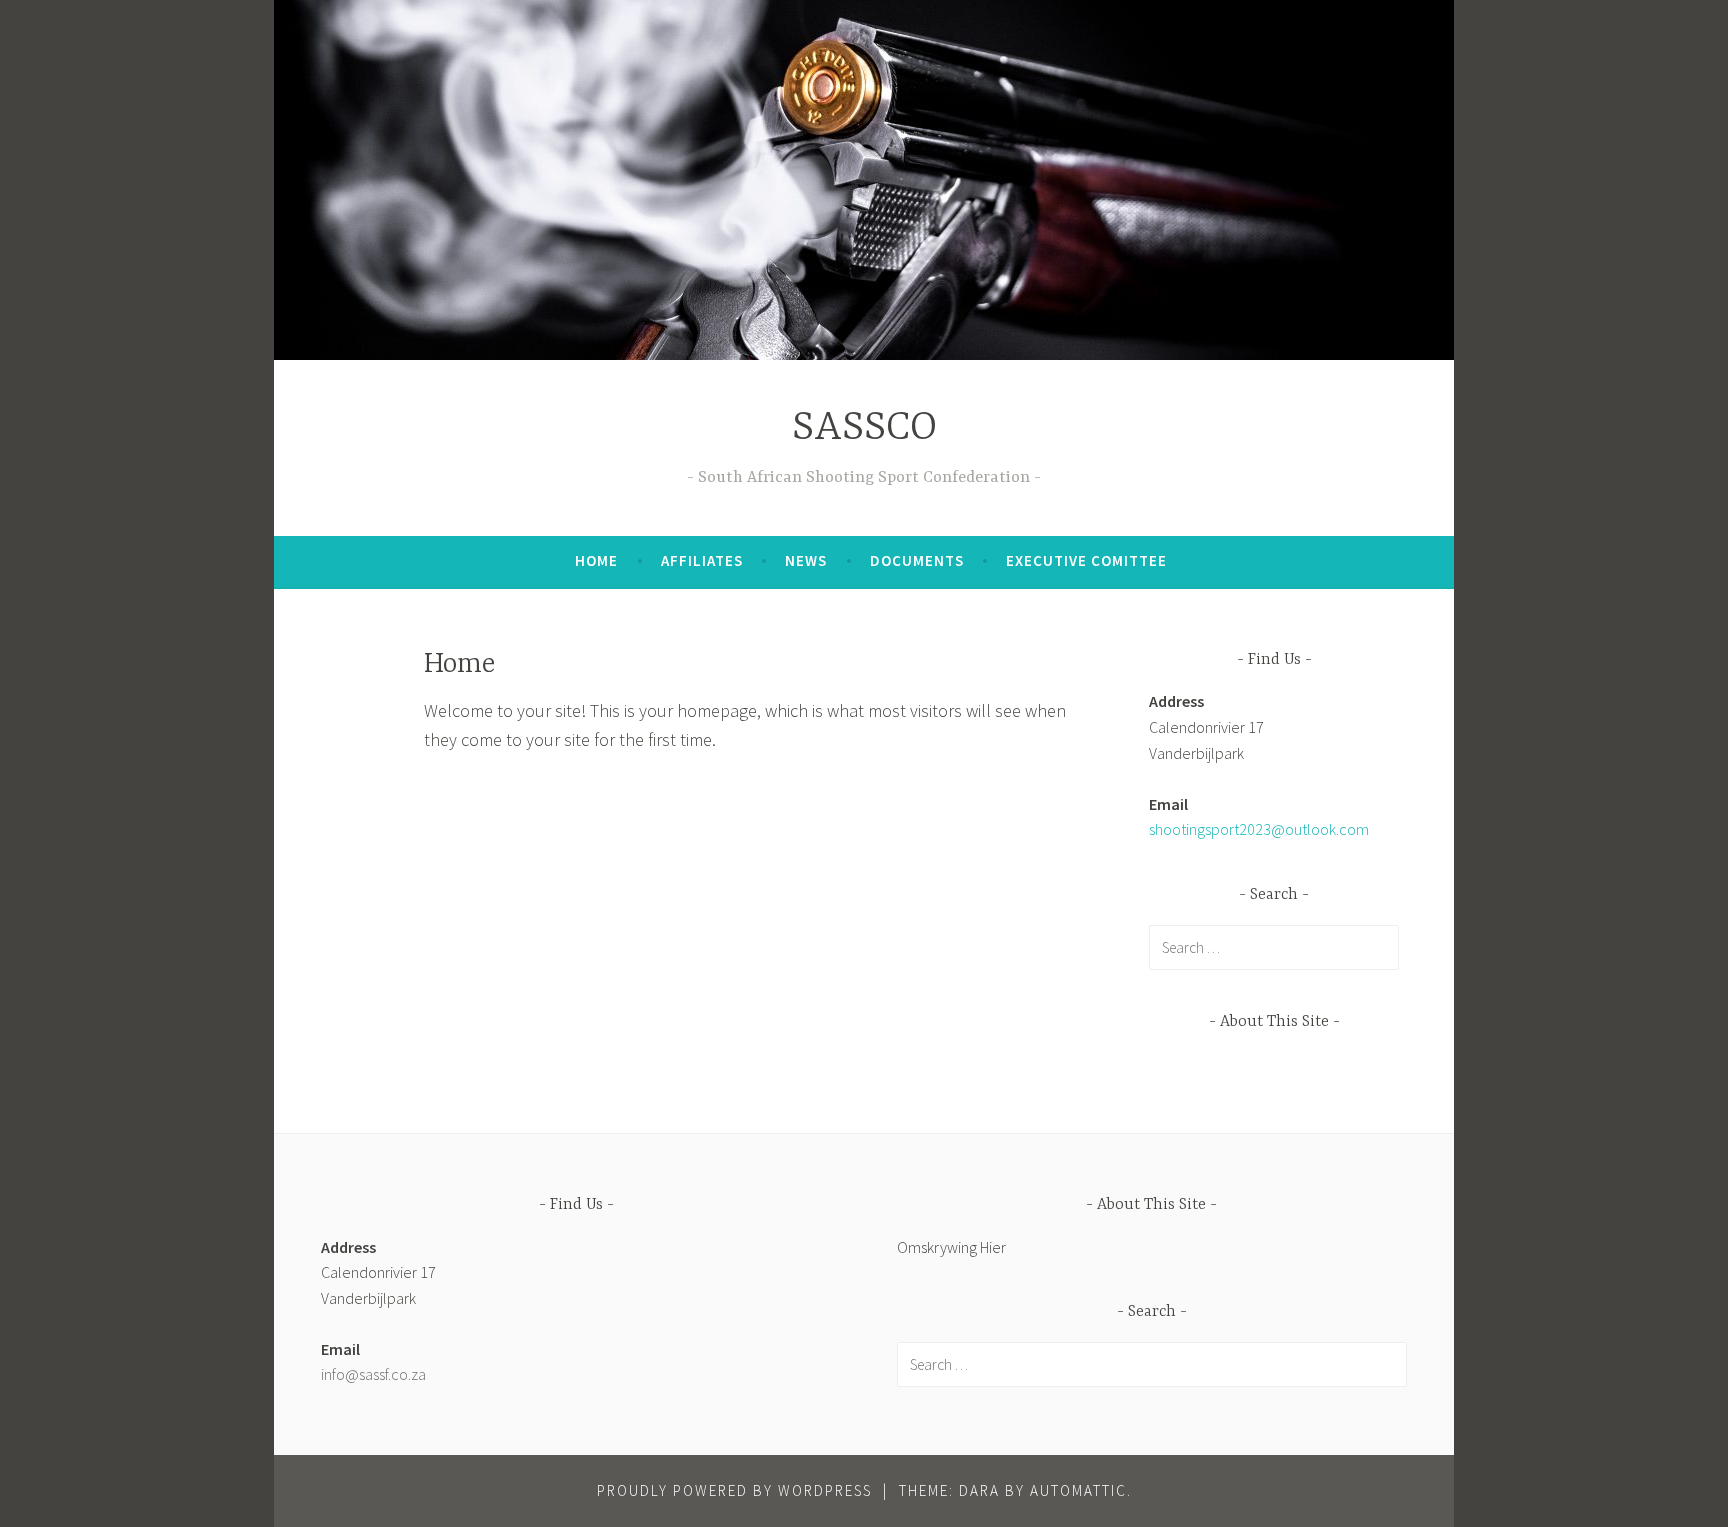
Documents (917, 560)
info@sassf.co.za (373, 1374)
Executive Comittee (1086, 560)
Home (596, 560)
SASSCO (864, 428)
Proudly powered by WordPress (734, 1490)
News (806, 560)
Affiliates (702, 560)
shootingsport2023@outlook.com (1259, 829)
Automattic (1078, 1490)
